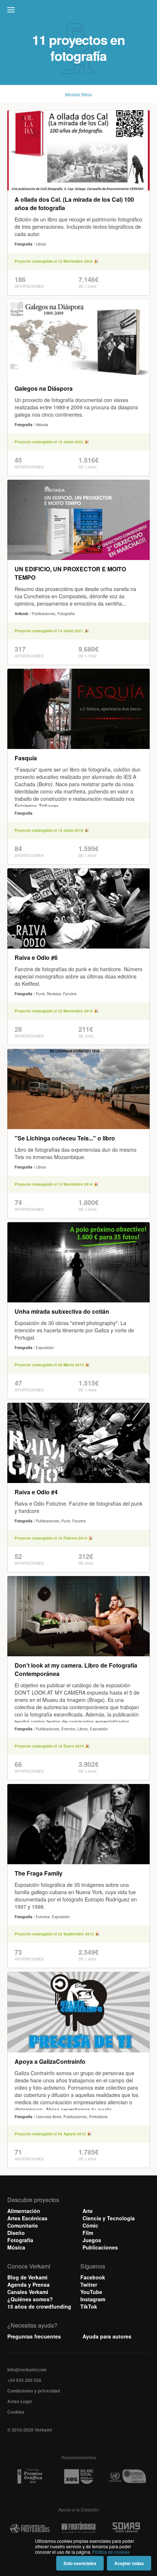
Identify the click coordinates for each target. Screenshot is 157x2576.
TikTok (89, 2306)
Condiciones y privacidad (34, 2391)
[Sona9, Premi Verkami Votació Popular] (127, 2529)
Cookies (16, 2412)
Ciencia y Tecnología (109, 2218)
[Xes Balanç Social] (78, 2477)
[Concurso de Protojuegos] (30, 2529)
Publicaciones (100, 2247)
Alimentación (24, 2211)
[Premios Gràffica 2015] (30, 2477)
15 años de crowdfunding (39, 2306)
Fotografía (20, 2240)
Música (16, 2247)
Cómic (90, 2225)
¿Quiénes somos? (30, 2299)
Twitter (89, 2285)
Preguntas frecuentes (34, 2336)
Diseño (16, 2233)
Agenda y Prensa (28, 2285)
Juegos (92, 2240)
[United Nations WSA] (127, 2477)
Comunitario (23, 2225)
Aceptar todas (129, 2563)
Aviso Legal (20, 2401)
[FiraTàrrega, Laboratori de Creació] (78, 2529)
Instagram (93, 2299)
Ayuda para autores (107, 2336)
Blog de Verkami (27, 2277)
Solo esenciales (80, 2563)
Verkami (79, 12)
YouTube (91, 2292)
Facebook (93, 2277)
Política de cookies (111, 2552)
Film (88, 2233)
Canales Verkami (28, 2292)
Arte (88, 2211)
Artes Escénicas (27, 2218)
